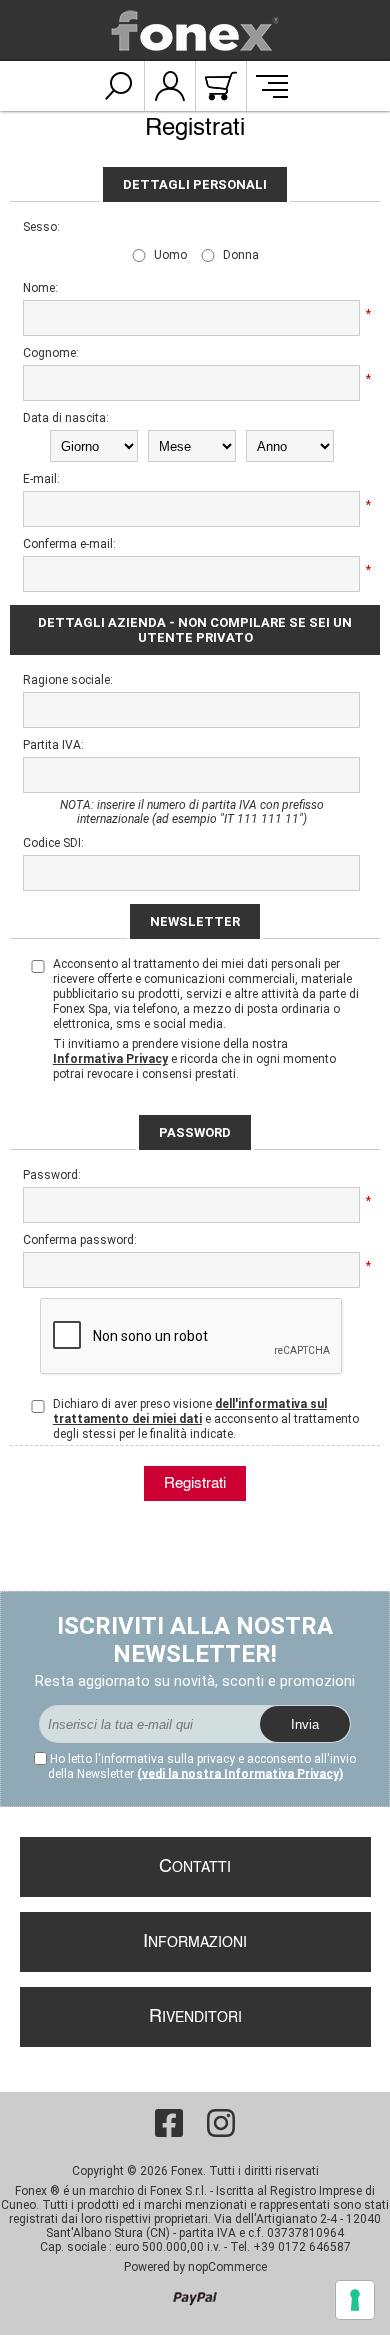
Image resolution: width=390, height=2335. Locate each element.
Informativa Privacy (110, 1059)
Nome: (40, 288)
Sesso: (41, 227)
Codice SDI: (53, 843)
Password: (52, 1175)
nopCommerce (227, 2267)
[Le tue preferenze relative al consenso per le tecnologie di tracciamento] (355, 2300)
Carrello (221, 86)
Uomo (170, 255)
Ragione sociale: (68, 680)
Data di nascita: (66, 418)
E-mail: (41, 479)
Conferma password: (73, 1240)
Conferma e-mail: (69, 544)
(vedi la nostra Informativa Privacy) (240, 1774)
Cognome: (51, 353)
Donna (241, 255)
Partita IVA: (53, 745)
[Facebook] (169, 2123)
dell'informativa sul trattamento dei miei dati (190, 1411)
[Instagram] (221, 2123)
